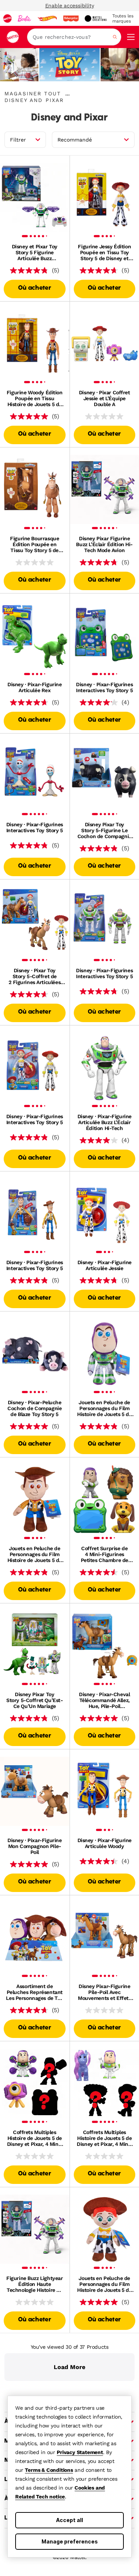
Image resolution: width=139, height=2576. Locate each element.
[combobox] (74, 37)
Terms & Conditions (49, 2470)
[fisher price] (71, 18)
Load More (69, 2367)
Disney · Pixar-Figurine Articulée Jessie (105, 1265)
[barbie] (24, 18)
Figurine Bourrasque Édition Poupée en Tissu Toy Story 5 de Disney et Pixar (34, 544)
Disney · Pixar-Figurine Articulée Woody (105, 1843)
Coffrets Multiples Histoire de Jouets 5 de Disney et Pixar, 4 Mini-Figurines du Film (35, 2138)
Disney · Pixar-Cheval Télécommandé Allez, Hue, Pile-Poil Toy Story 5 (104, 1700)
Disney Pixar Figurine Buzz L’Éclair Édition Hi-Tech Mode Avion (104, 544)
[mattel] (7, 18)
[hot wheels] (47, 18)
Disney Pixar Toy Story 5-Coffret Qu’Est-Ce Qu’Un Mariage (34, 1700)
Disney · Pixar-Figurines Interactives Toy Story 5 (104, 687)
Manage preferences (70, 2541)
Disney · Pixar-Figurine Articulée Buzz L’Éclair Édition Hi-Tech (105, 1122)
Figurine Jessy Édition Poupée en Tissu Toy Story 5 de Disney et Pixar (104, 252)
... (67, 93)
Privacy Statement (80, 2452)
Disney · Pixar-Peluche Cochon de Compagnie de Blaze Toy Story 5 (34, 1408)
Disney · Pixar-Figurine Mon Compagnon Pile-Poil (34, 1846)
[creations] (95, 18)
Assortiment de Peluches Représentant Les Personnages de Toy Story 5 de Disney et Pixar (34, 1992)
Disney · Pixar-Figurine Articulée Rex (34, 687)
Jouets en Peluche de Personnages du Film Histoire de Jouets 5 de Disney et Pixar (104, 1408)
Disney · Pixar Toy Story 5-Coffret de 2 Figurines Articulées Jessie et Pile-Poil (34, 976)
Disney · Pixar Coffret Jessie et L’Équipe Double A (105, 398)
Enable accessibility (70, 6)
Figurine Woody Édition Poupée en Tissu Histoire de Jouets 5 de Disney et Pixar (35, 398)
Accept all (69, 2520)
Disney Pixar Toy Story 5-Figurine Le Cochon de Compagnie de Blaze (105, 830)
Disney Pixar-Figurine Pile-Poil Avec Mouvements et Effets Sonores (105, 1992)
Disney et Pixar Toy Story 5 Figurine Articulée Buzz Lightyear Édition (35, 252)
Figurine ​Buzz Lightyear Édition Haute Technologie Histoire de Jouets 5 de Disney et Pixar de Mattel (34, 2284)
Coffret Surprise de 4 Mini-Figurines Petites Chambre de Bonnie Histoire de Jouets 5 (105, 1554)
